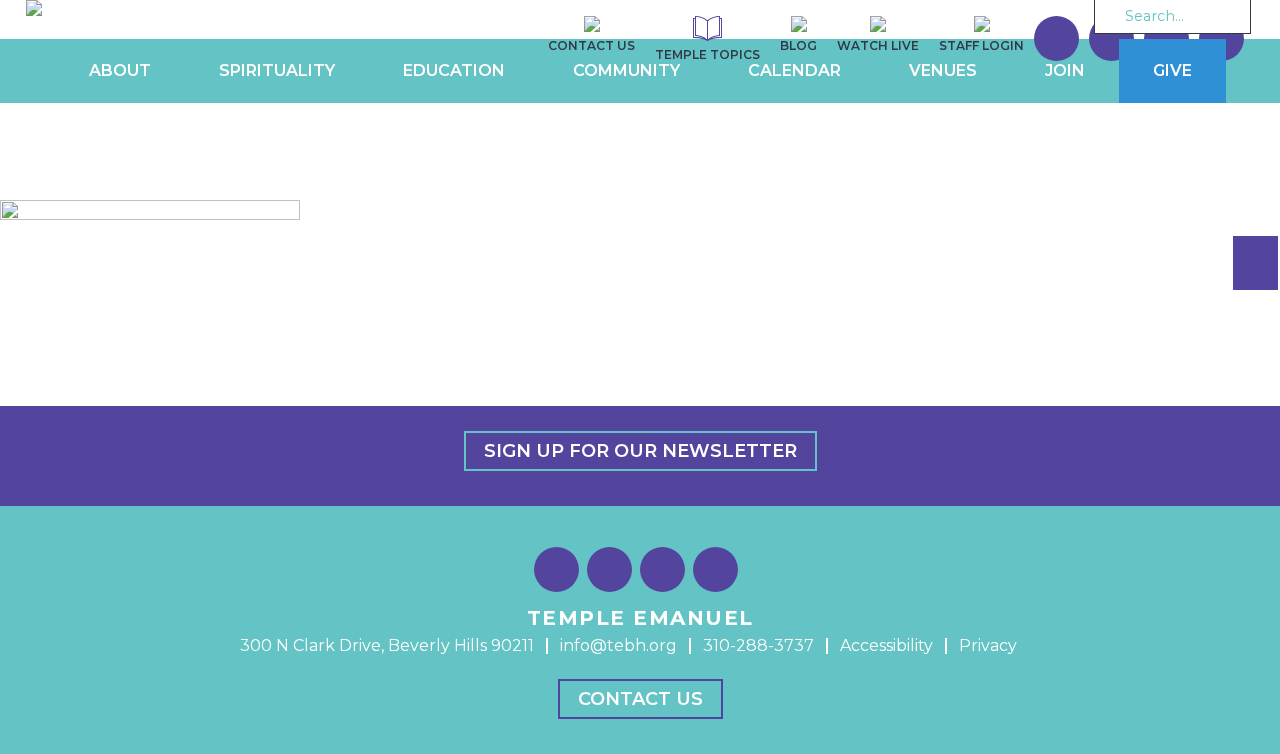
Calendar (794, 70)
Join (1065, 70)
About (120, 70)
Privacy (988, 645)
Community (626, 70)
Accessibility (886, 645)
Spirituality (277, 70)
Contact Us (640, 699)
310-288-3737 (758, 645)
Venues (943, 70)
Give (1172, 70)
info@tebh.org (618, 645)
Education (454, 70)
